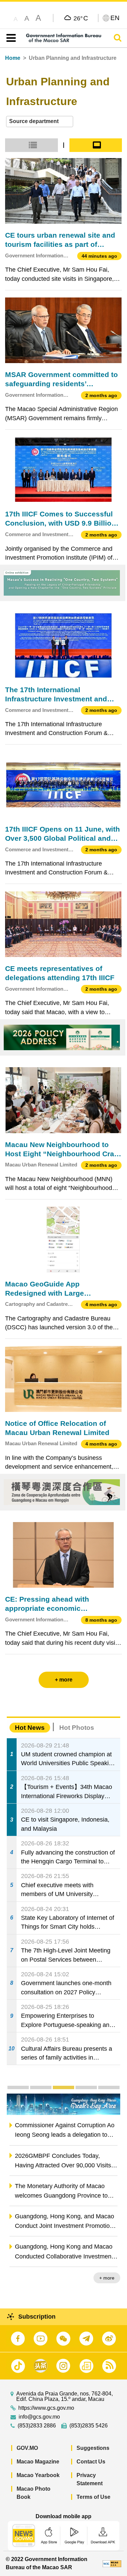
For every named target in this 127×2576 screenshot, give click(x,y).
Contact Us (91, 2462)
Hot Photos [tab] (77, 1728)
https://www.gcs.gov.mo (46, 2408)
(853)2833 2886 (37, 2426)
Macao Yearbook (38, 2475)
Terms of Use (93, 2497)
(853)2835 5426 (89, 2426)
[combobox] (40, 122)
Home (13, 58)
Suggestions (93, 2448)
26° (81, 18)
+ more (107, 2278)
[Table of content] (10, 38)
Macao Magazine (38, 2462)
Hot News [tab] (30, 1728)
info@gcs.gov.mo (39, 2417)
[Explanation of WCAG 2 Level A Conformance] (112, 2563)
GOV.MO (27, 2448)
